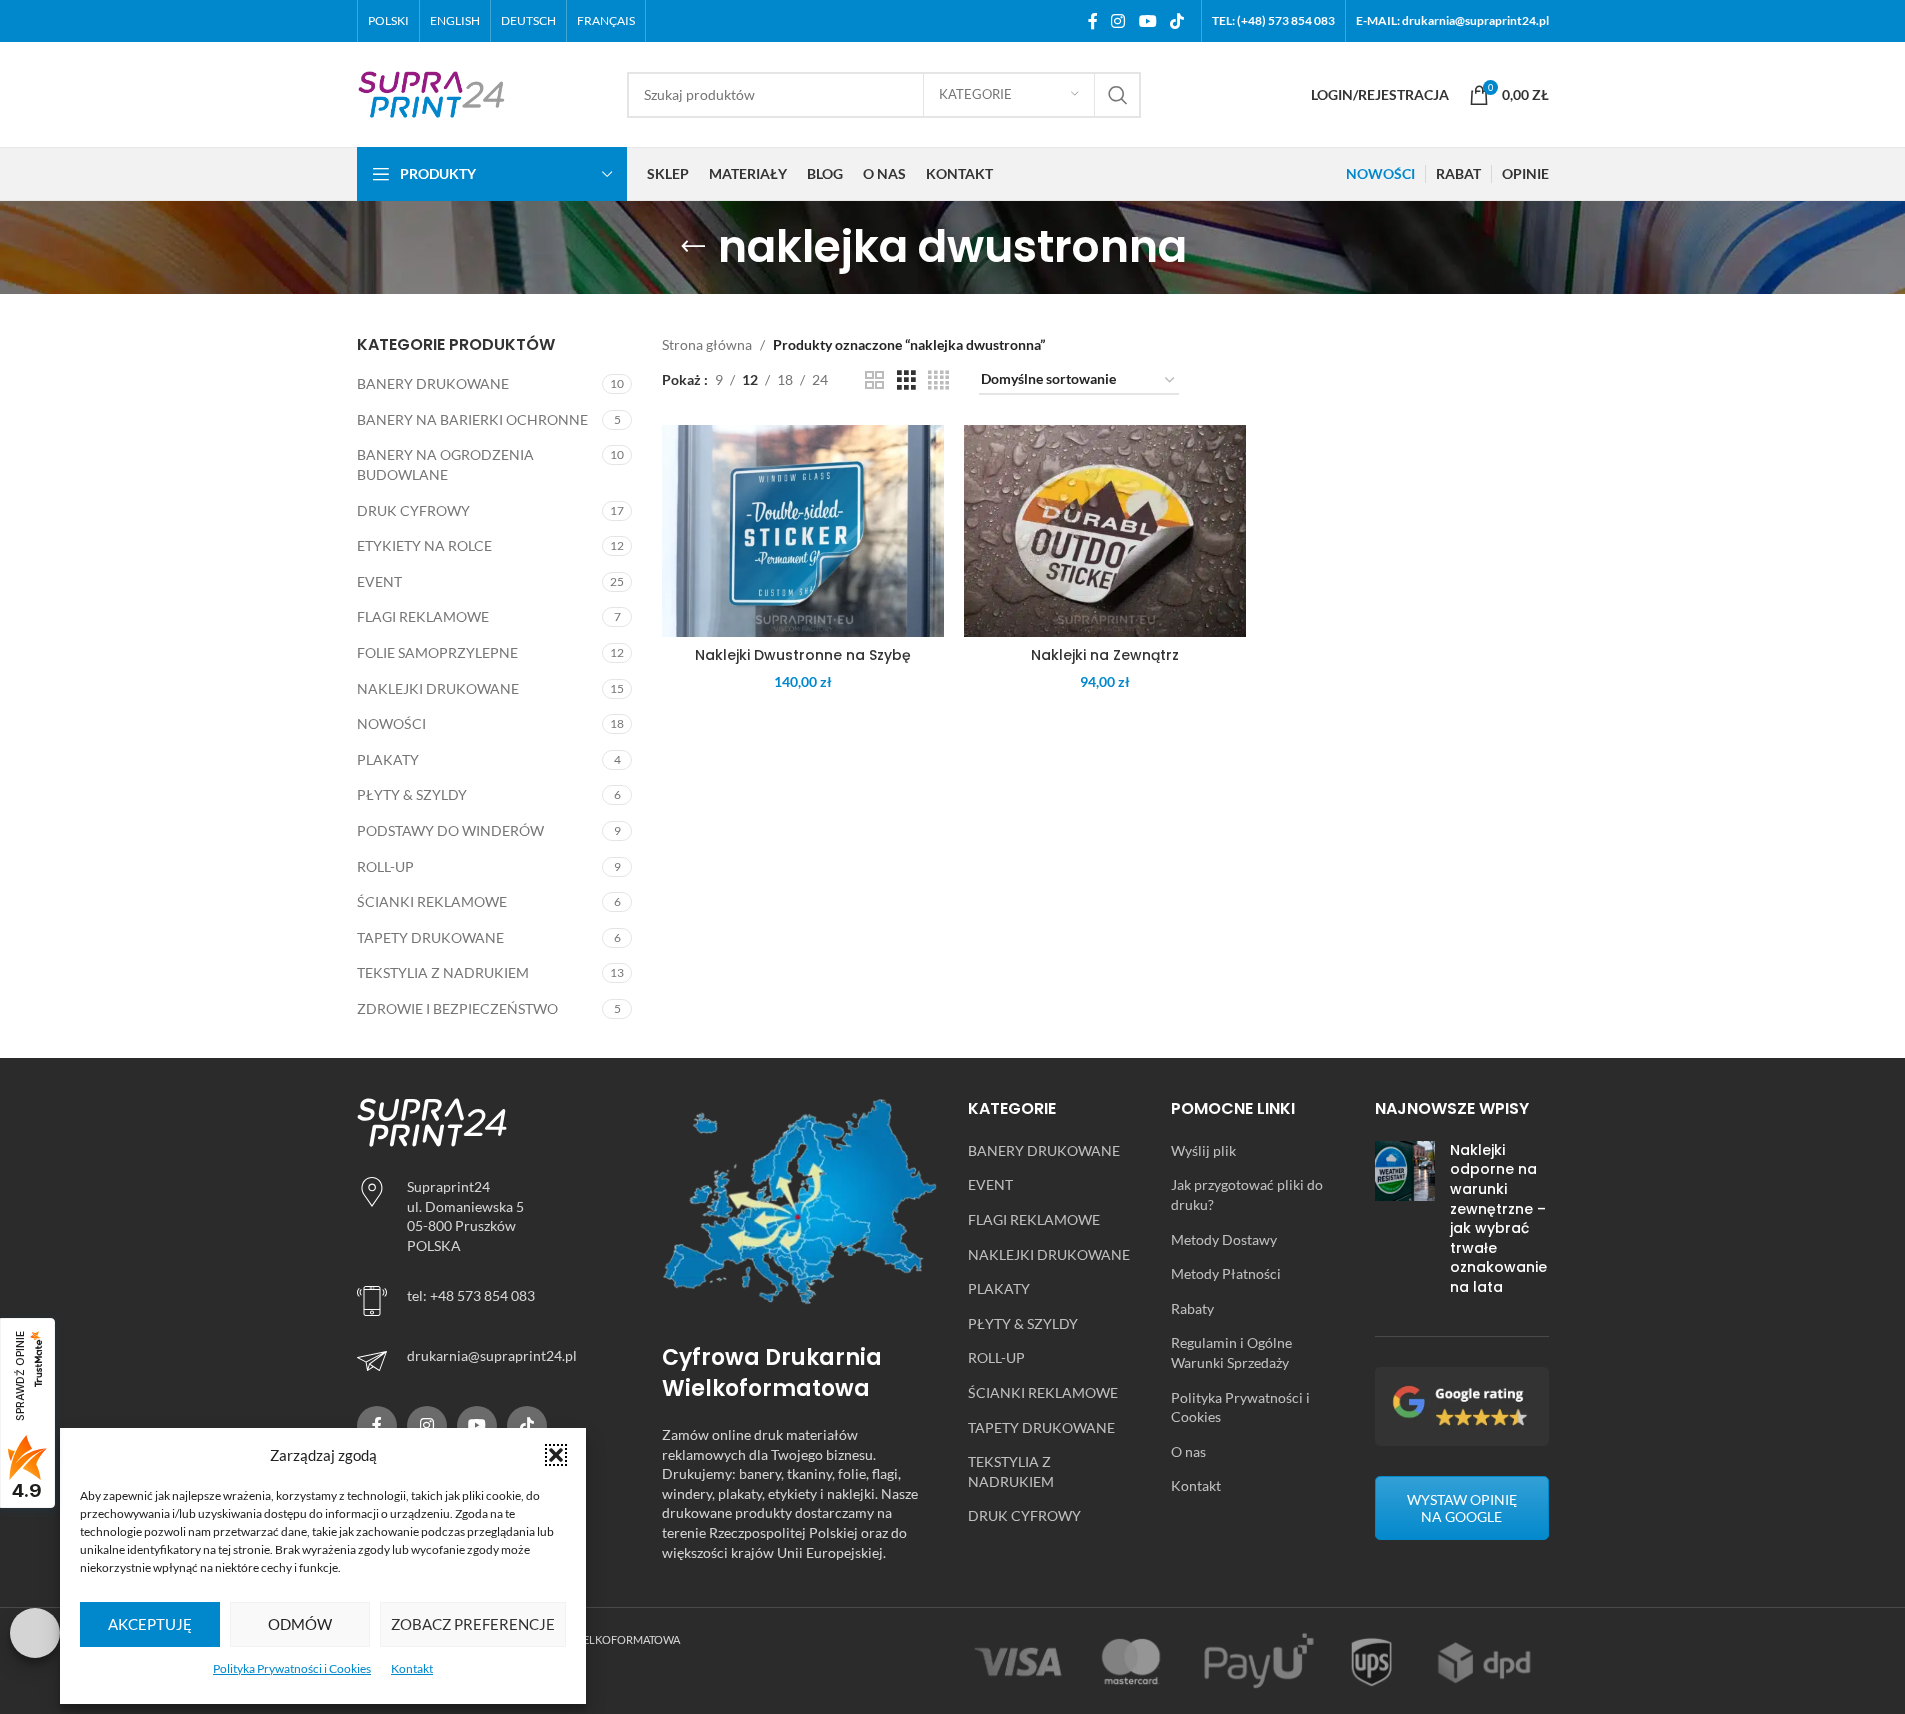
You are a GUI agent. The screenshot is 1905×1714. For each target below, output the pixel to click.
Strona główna (707, 344)
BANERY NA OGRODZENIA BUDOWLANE (445, 464)
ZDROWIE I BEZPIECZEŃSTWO (457, 1008)
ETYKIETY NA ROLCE (424, 545)
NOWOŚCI (391, 723)
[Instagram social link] (1118, 21)
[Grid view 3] (906, 380)
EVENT (379, 581)
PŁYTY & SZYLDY (412, 794)
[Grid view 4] (938, 380)
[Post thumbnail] (1405, 1223)
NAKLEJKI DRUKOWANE (438, 688)
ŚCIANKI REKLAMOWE (432, 901)
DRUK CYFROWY (413, 510)
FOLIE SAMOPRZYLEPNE (437, 652)
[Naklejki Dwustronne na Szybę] (803, 531)
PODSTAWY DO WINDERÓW (450, 830)
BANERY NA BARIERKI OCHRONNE (472, 419)
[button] (556, 1455)
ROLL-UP (385, 866)
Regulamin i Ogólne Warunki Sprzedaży (1231, 1352)
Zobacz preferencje (473, 1624)
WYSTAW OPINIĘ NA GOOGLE (1462, 1508)
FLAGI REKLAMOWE (423, 616)
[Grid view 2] (874, 380)
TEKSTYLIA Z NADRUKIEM (443, 972)
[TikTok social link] (1176, 21)
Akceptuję (150, 1624)
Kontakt (412, 1668)
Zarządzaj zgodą (35, 1633)
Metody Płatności (1226, 1273)
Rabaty (1192, 1308)
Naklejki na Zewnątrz (1105, 655)
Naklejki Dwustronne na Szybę (803, 655)
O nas (1188, 1451)
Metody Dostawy (1224, 1239)
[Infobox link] (495, 1361)
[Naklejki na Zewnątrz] (1105, 531)
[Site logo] (432, 92)
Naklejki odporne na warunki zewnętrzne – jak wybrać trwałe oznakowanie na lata (1498, 1218)
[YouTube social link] (1147, 21)
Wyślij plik (1203, 1150)
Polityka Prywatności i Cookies (292, 1668)
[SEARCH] (1118, 95)
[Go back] (693, 247)
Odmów (300, 1624)
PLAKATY (388, 759)
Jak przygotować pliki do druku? (1247, 1194)
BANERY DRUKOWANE (433, 383)
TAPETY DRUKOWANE (430, 937)
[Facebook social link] (1093, 21)
